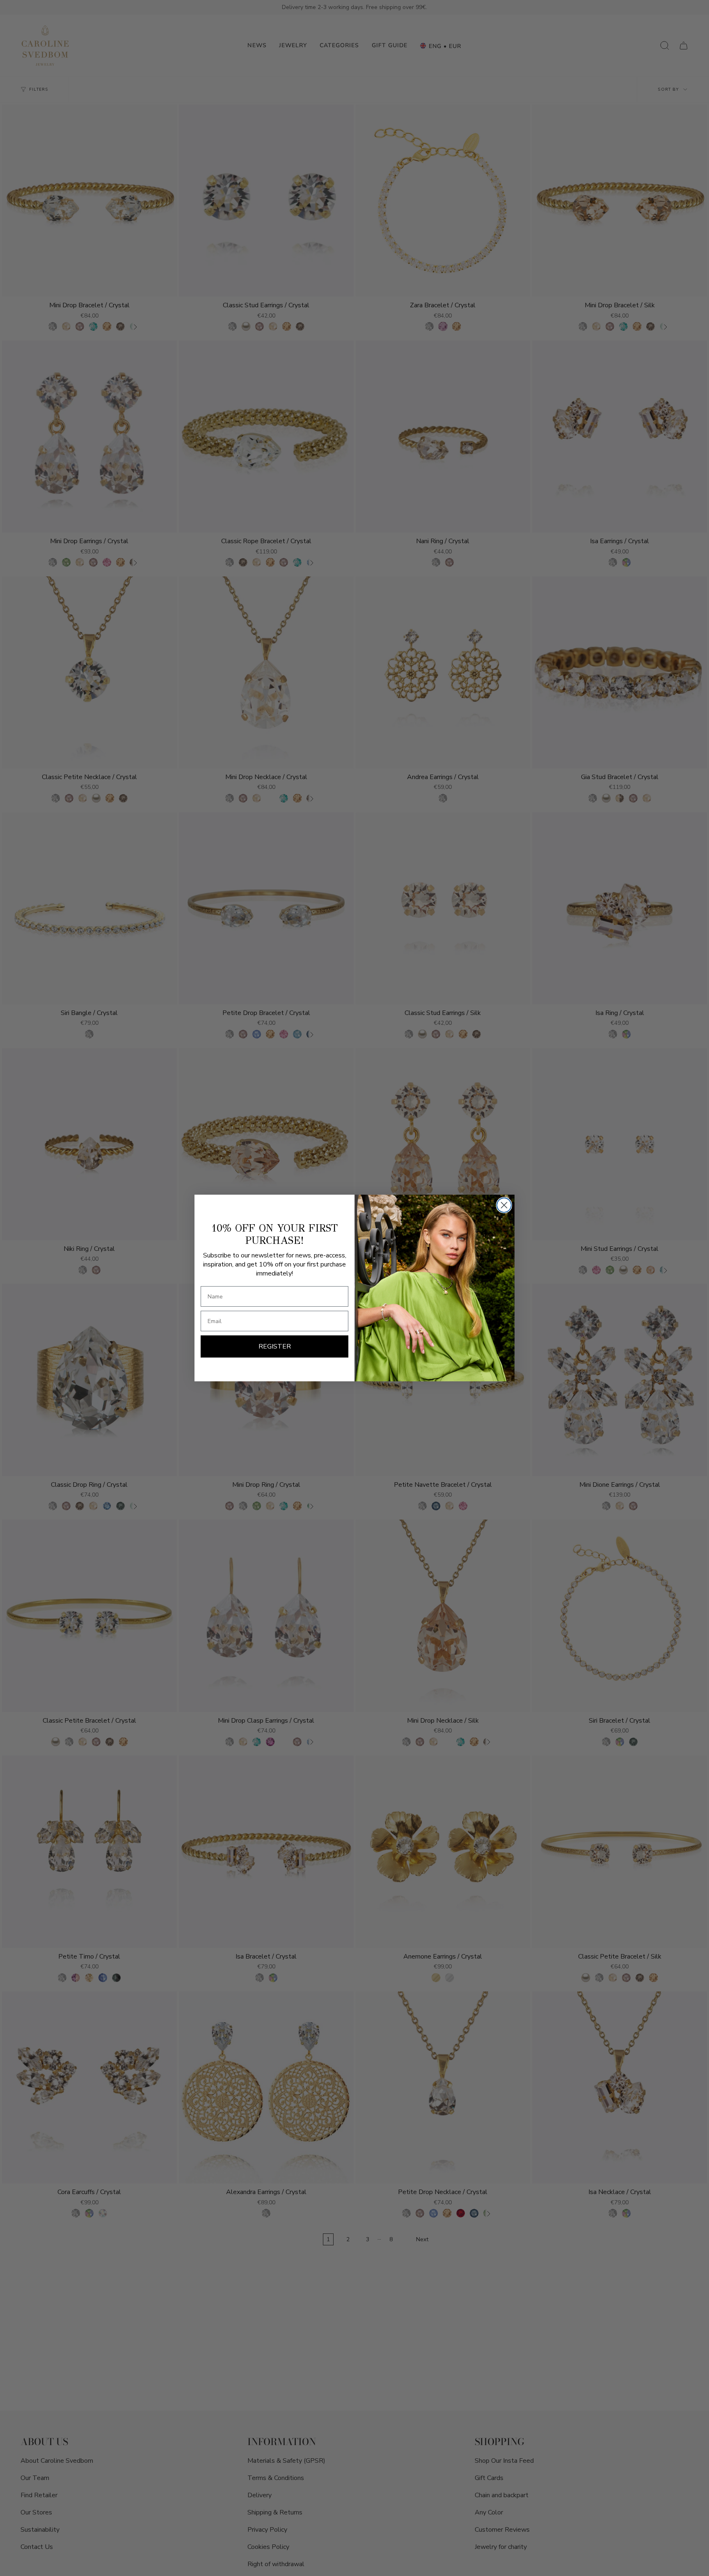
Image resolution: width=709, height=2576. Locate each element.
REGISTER (275, 1346)
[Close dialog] (504, 1205)
